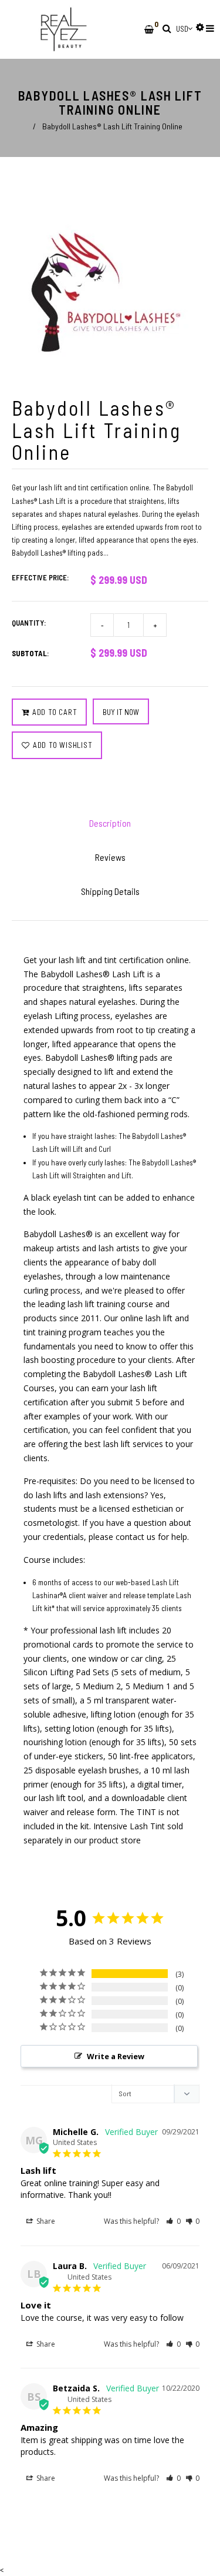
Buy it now (121, 712)
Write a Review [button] (116, 2056)
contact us (136, 1537)
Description (110, 823)
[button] (173, 2221)
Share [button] (45, 2221)
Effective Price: (40, 577)
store (131, 1840)
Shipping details (110, 891)
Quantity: (29, 623)
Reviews (110, 857)
